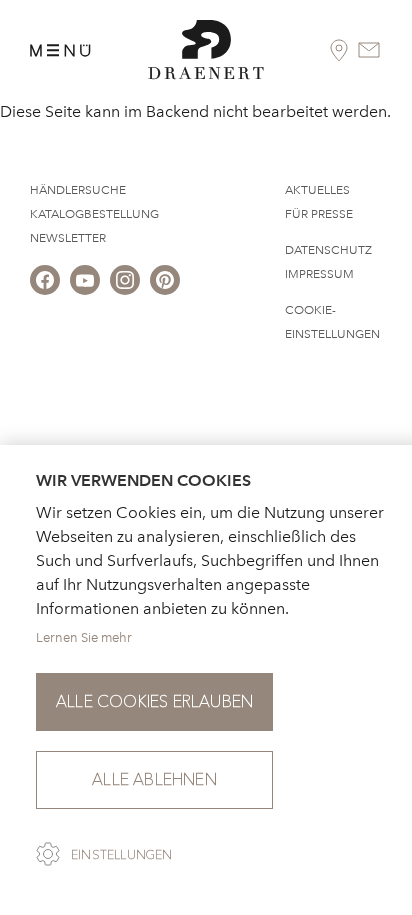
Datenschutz (328, 250)
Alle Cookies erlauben (154, 701)
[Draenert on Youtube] (85, 280)
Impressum (319, 274)
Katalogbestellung (94, 214)
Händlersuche (78, 190)
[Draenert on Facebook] (45, 280)
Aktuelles (317, 190)
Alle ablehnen (154, 779)
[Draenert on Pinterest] (165, 280)
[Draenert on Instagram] (125, 280)
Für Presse (319, 214)
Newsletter (68, 238)
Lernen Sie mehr (84, 637)
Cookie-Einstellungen (332, 322)
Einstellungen (122, 855)
